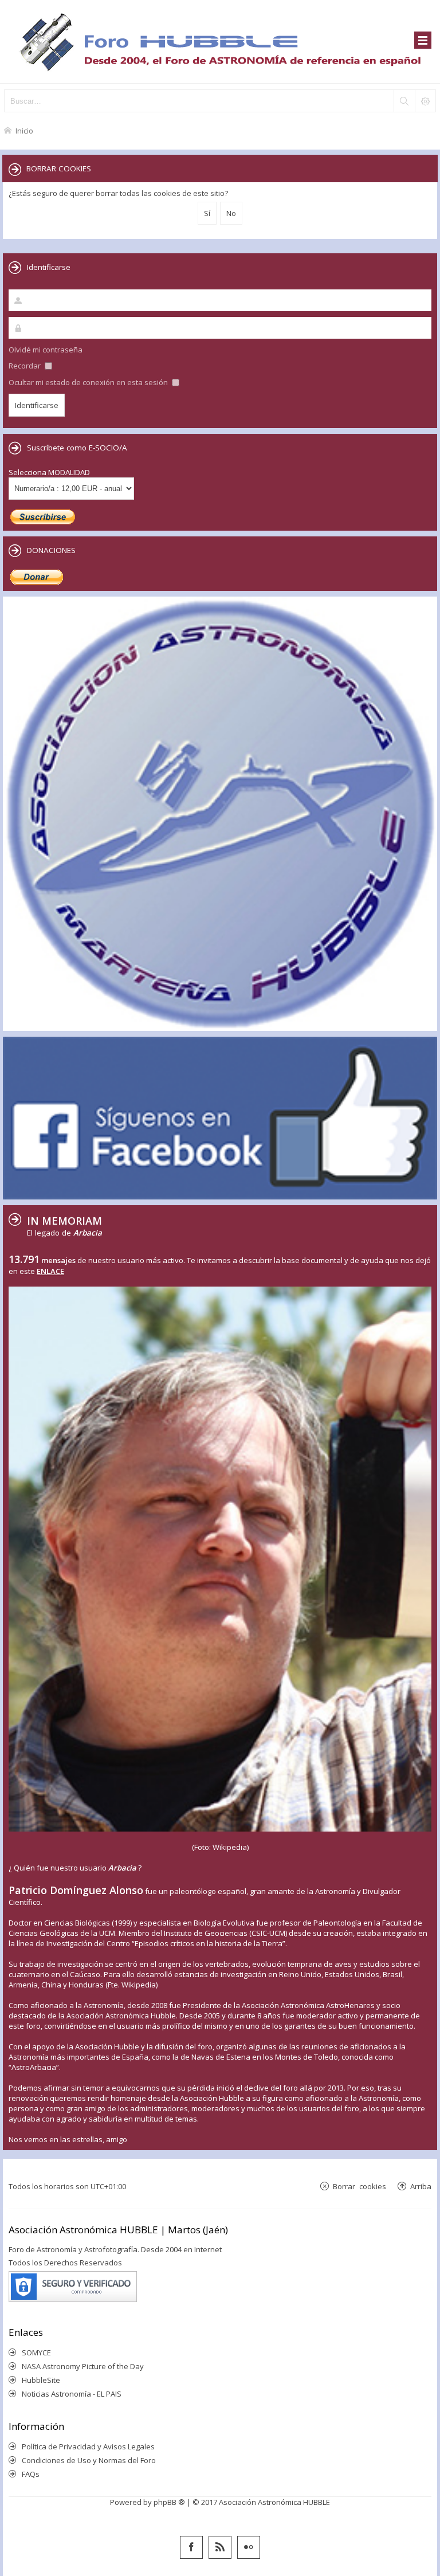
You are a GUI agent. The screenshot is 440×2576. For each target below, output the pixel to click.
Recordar (25, 366)
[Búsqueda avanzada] (425, 101)
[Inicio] (220, 42)
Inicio (24, 130)
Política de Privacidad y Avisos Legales (88, 2446)
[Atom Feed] (220, 2547)
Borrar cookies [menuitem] (360, 2186)
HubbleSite (41, 2380)
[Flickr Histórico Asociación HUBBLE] (249, 2547)
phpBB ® (169, 2502)
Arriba (421, 2186)
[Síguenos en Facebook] (191, 2547)
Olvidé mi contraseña (46, 350)
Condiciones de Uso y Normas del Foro (89, 2460)
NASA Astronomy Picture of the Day (83, 2366)
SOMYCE (36, 2352)
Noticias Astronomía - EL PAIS (72, 2394)
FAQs (31, 2474)
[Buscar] (404, 101)
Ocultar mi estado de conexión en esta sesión (89, 382)
